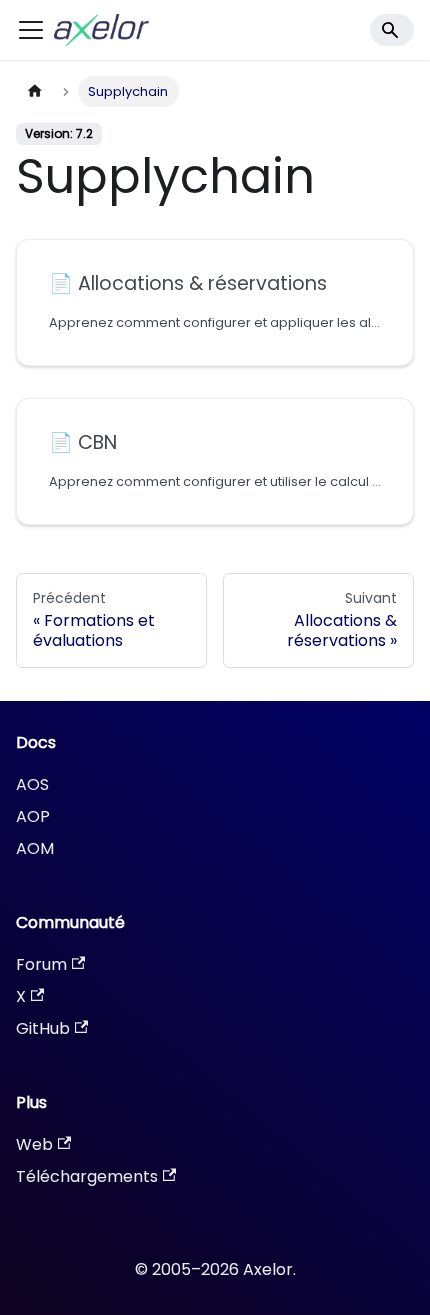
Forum (41, 964)
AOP (33, 816)
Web (34, 1144)
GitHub (43, 1028)
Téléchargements (87, 1176)
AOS (32, 784)
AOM (35, 848)
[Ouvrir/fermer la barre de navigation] (31, 30)
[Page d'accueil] (35, 91)
